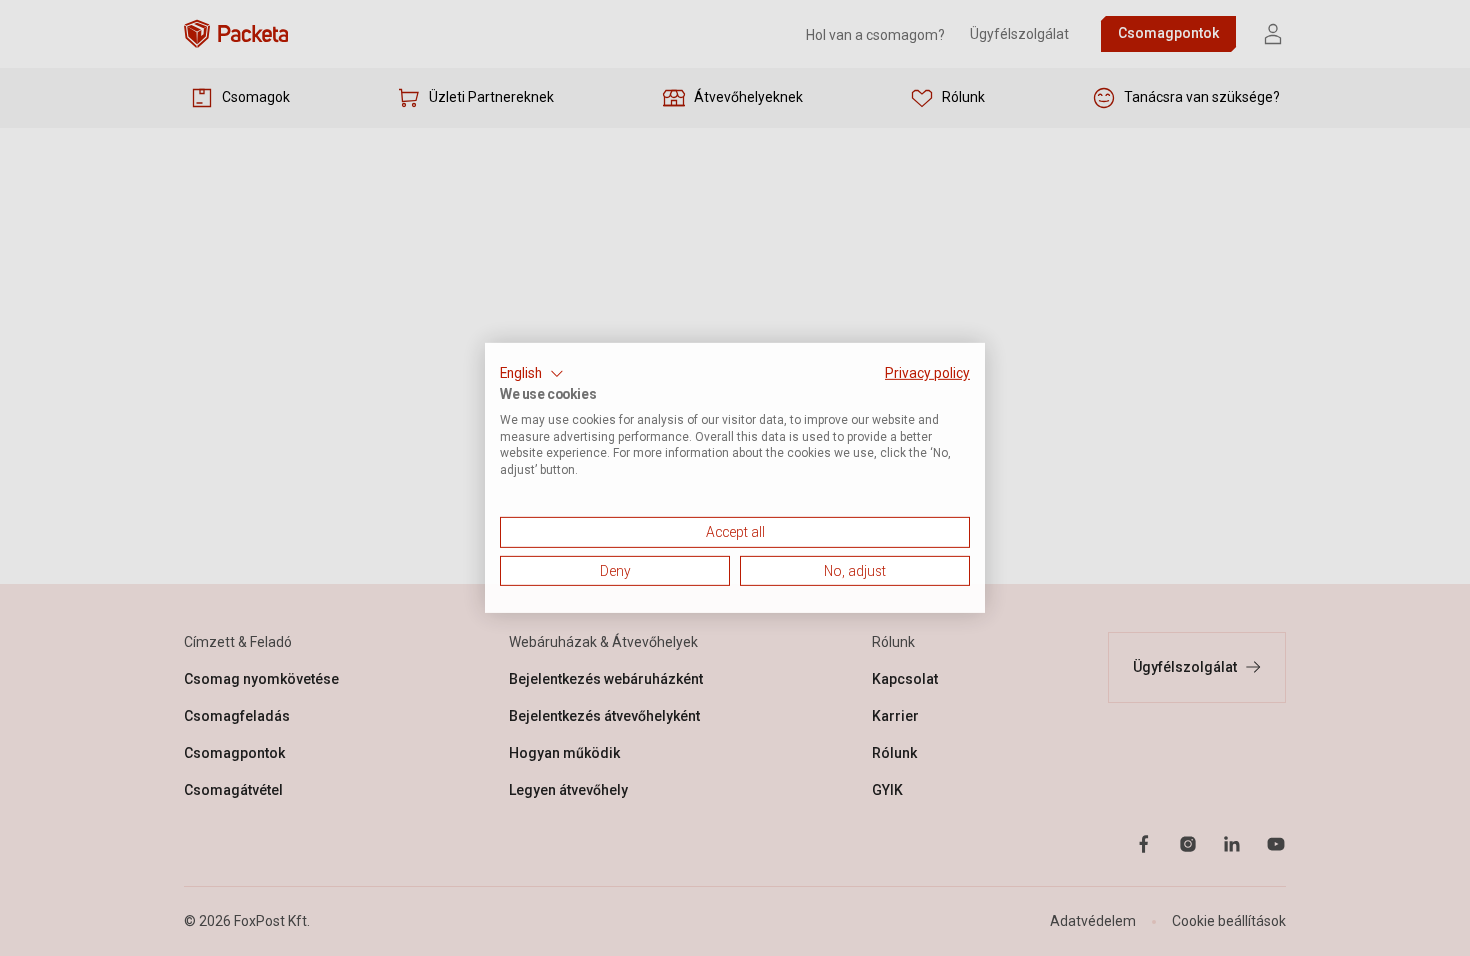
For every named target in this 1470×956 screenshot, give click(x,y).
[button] (532, 374)
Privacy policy (927, 373)
